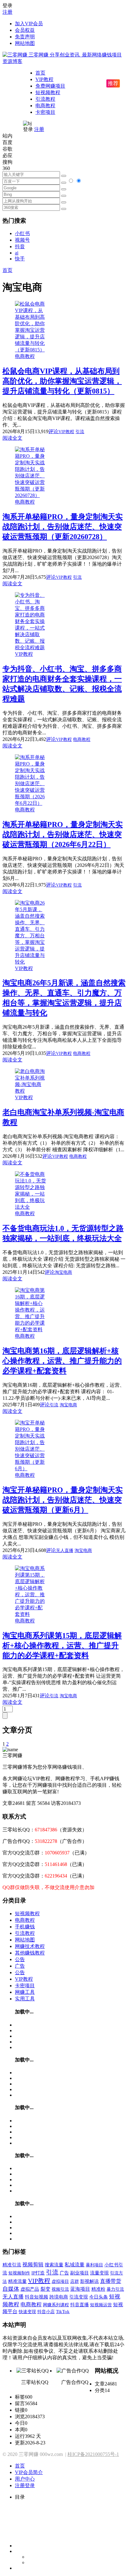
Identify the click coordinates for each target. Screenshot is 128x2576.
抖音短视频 (37, 2297)
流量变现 (99, 2273)
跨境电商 (59, 2297)
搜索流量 (54, 2265)
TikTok (63, 2311)
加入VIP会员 (29, 24)
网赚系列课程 (56, 2305)
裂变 (45, 2289)
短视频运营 (101, 2305)
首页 (40, 73)
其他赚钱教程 (30, 1953)
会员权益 (25, 30)
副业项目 (80, 2273)
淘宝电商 (63, 1272)
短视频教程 (48, 92)
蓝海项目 (80, 2289)
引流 (80, 432)
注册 (7, 12)
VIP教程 (44, 79)
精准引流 (12, 2265)
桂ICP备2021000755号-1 (93, 2454)
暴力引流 (115, 2289)
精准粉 (98, 2289)
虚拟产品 (30, 2289)
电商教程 (45, 106)
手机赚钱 (25, 1927)
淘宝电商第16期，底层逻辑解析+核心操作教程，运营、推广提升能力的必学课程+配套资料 (62, 1361)
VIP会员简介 (29, 2472)
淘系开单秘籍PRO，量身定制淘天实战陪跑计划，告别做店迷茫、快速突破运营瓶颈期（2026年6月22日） (63, 834)
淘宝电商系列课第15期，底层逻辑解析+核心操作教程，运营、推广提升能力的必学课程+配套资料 (62, 1646)
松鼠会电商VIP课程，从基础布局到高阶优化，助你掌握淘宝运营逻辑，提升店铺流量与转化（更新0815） (62, 381)
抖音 (20, 246)
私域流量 (75, 2265)
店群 (75, 2281)
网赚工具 (25, 1992)
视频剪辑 (33, 2265)
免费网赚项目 (50, 86)
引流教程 (45, 99)
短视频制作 (19, 2273)
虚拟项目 (60, 2281)
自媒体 (11, 2289)
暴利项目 (94, 2265)
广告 (20, 1966)
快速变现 (27, 2312)
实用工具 (25, 1999)
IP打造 (38, 2273)
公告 (20, 1959)
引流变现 (79, 2297)
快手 (20, 259)
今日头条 (98, 2297)
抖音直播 (80, 2305)
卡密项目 (45, 112)
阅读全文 (12, 438)
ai (17, 253)
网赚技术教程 (30, 1946)
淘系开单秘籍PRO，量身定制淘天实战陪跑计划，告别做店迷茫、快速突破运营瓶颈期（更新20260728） (63, 527)
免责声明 (25, 37)
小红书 (22, 233)
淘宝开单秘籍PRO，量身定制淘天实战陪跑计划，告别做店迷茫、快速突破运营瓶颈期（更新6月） (63, 1500)
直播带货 (111, 2281)
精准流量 (17, 2281)
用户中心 (25, 2479)
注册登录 (25, 2485)
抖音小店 (46, 2312)
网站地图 (25, 43)
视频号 (22, 240)
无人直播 (65, 1551)
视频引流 (60, 2289)
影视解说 (89, 2281)
